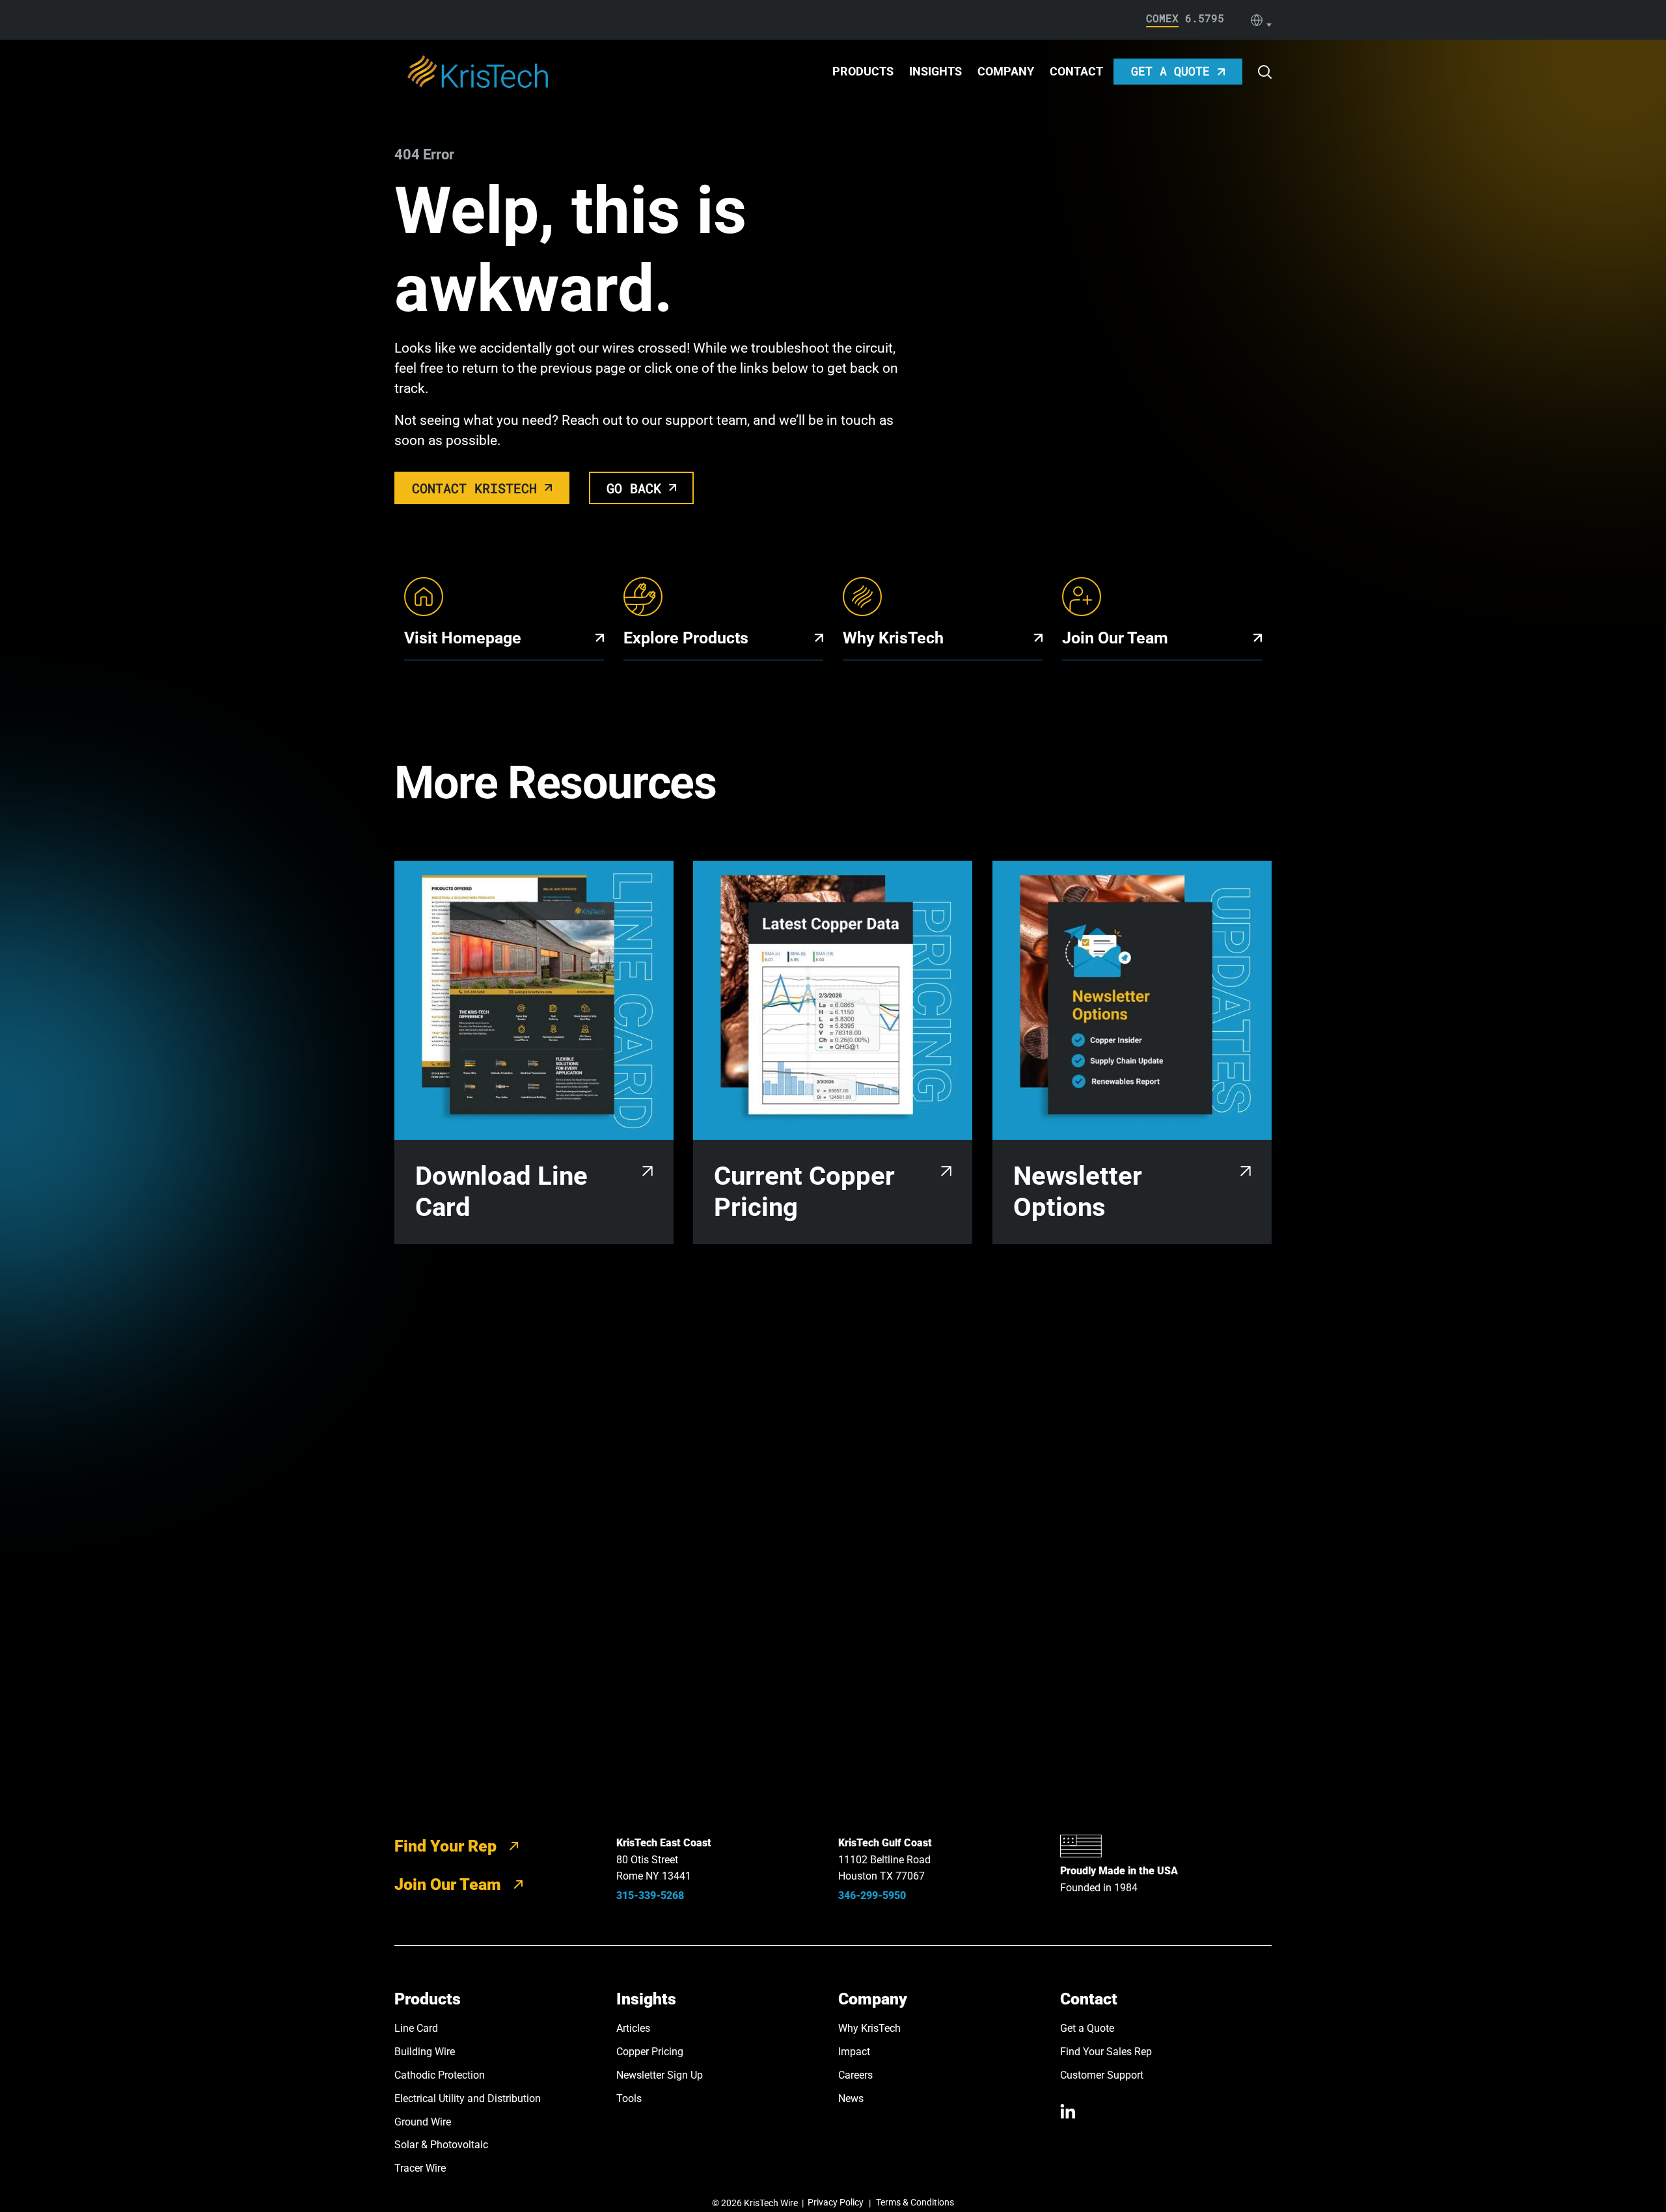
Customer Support (1102, 2075)
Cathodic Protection (440, 2075)
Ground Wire (423, 2122)
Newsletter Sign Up (660, 2075)
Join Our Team (448, 1884)
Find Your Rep (445, 1846)
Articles (633, 2028)
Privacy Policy (836, 2202)
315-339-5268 (650, 1895)
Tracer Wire (420, 2168)
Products (863, 71)
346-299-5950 (872, 1895)
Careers (855, 2075)
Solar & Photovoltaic (441, 2145)
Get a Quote (1087, 2028)
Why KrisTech (869, 2028)
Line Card (416, 2028)
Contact (1076, 71)
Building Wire (425, 2052)
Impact (854, 2052)
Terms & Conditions (915, 2202)
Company (1006, 71)
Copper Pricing (650, 2052)
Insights (935, 71)
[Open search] (1265, 72)
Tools (629, 2098)
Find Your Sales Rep (1106, 2052)
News (851, 2098)
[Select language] (1261, 20)
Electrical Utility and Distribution (468, 2098)
